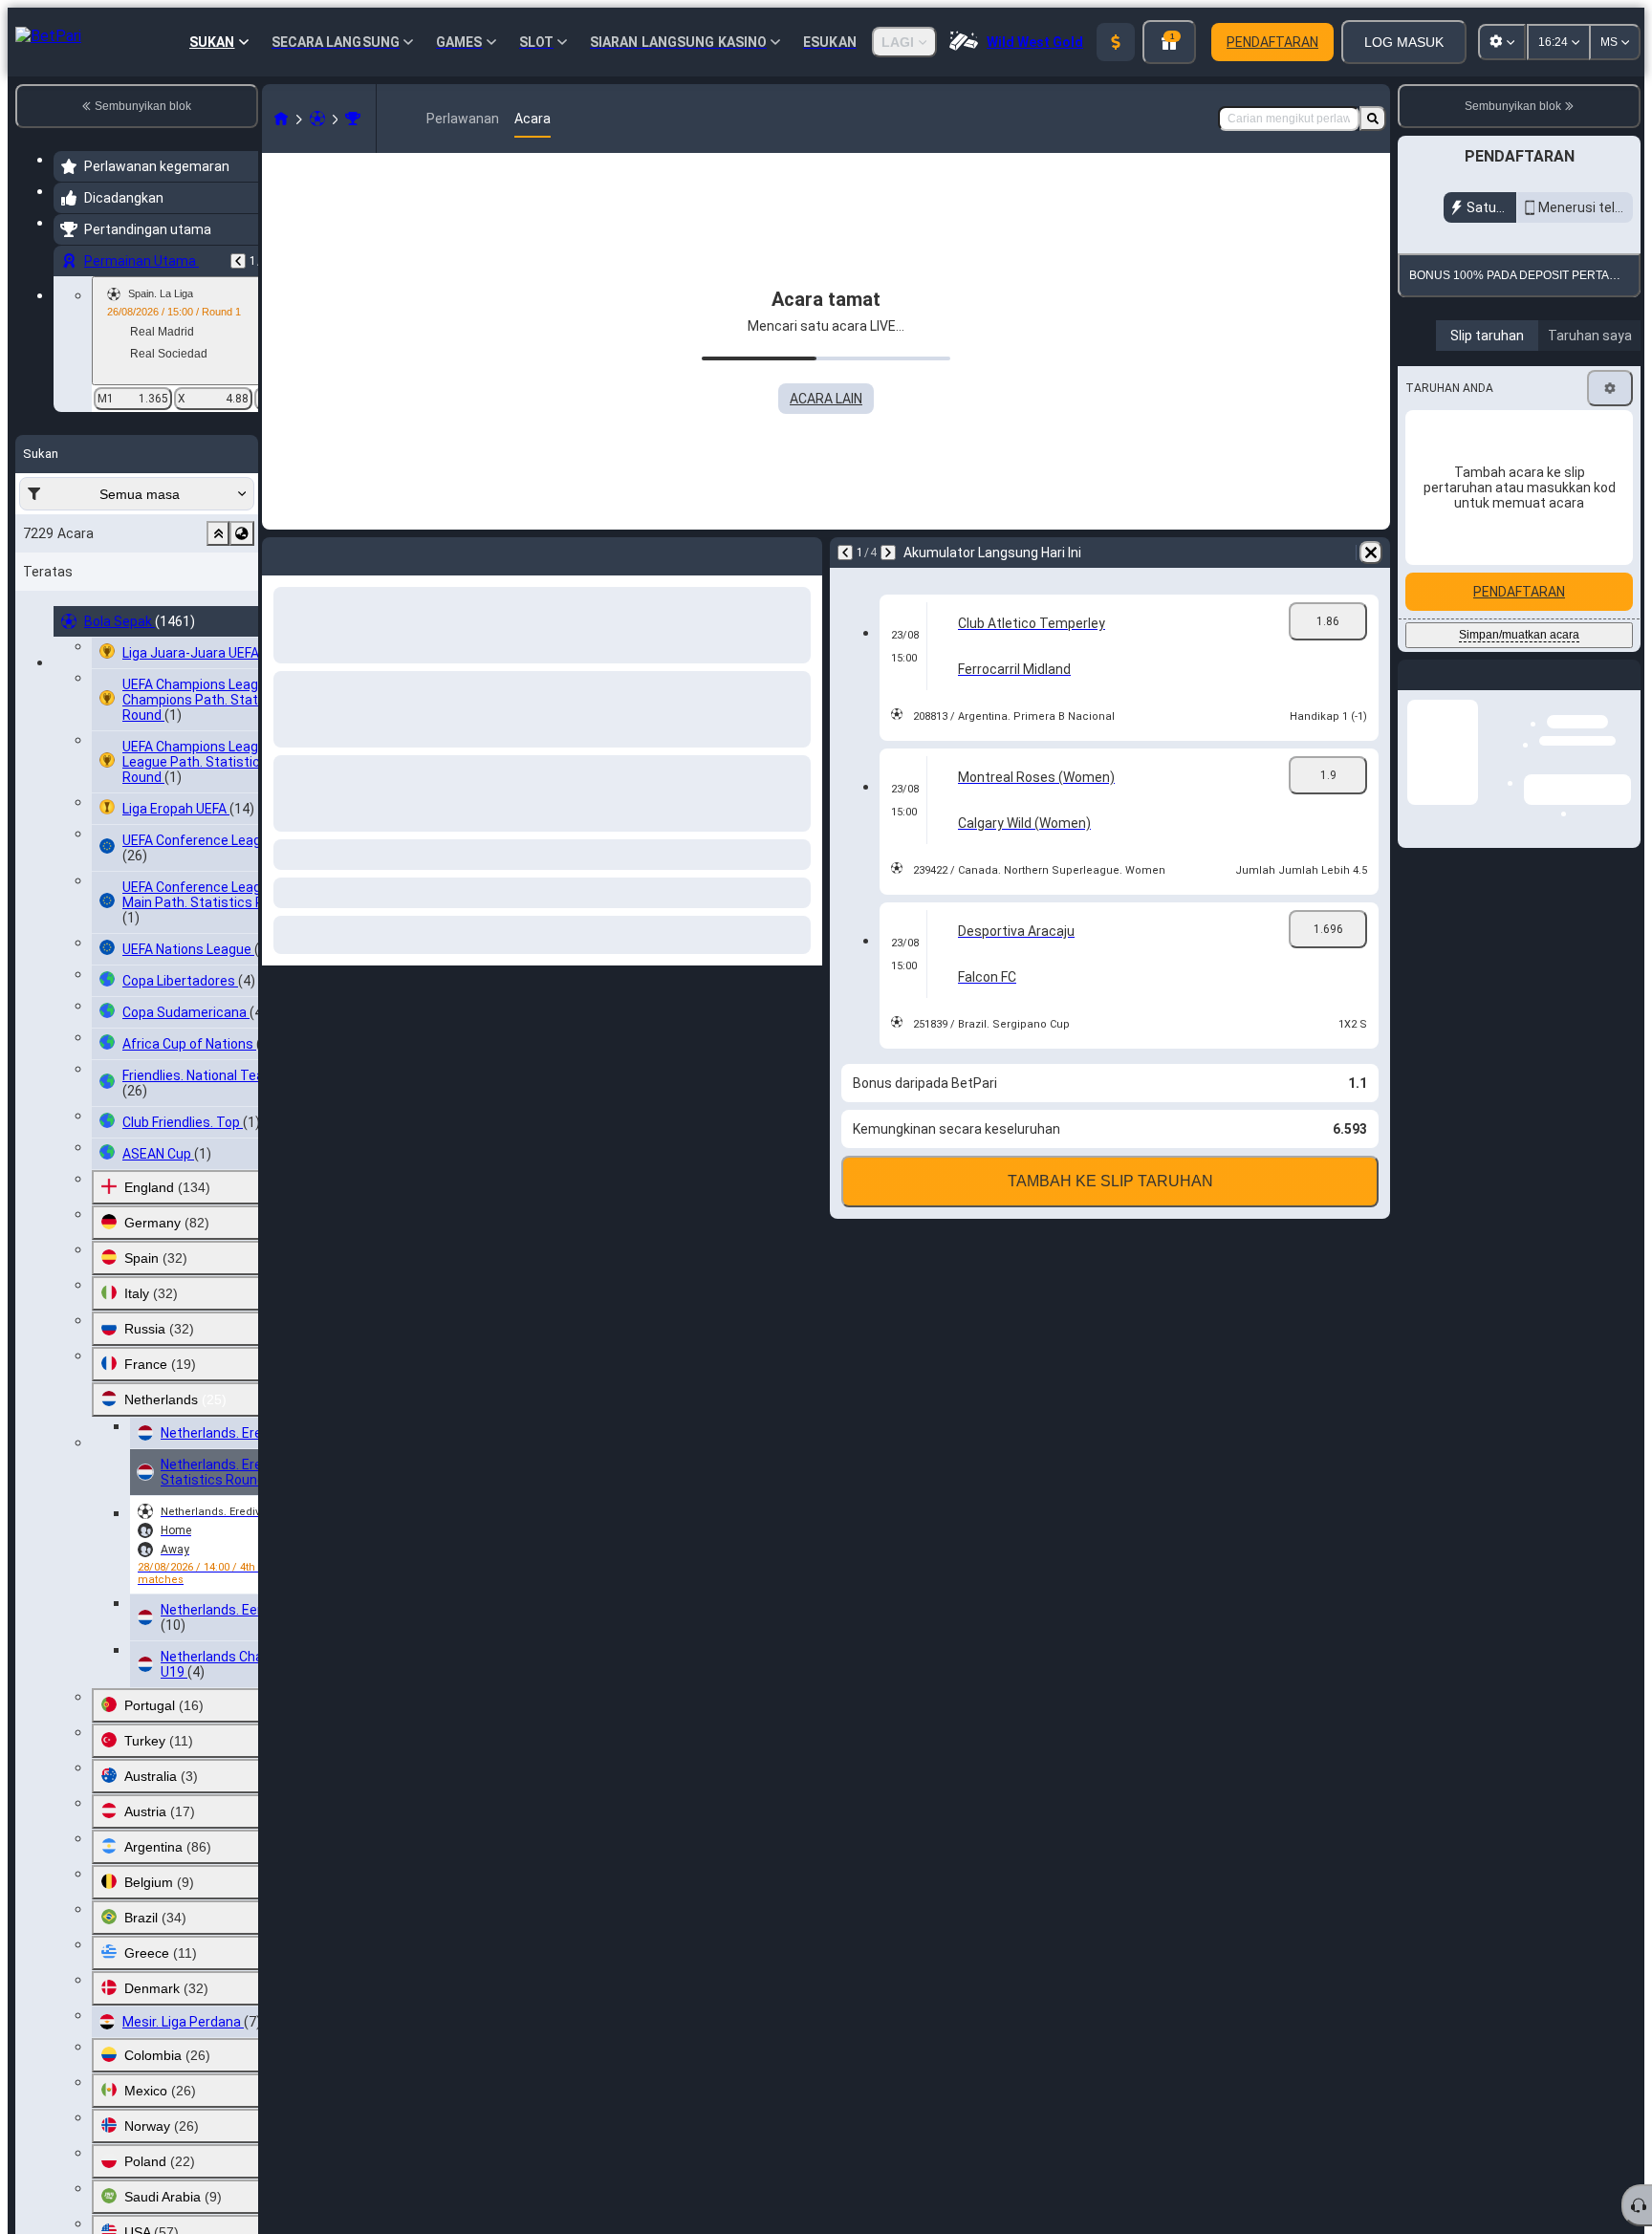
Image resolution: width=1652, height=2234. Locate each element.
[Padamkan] (1371, 553)
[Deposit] (1116, 42)
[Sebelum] (238, 261)
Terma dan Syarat (1543, 445)
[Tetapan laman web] (1502, 42)
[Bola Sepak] (317, 119)
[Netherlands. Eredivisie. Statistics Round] (353, 119)
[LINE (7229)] (281, 119)
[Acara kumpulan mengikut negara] (242, 533)
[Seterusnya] (888, 553)
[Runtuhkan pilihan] (218, 533)
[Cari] (1373, 119)
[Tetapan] (1610, 620)
